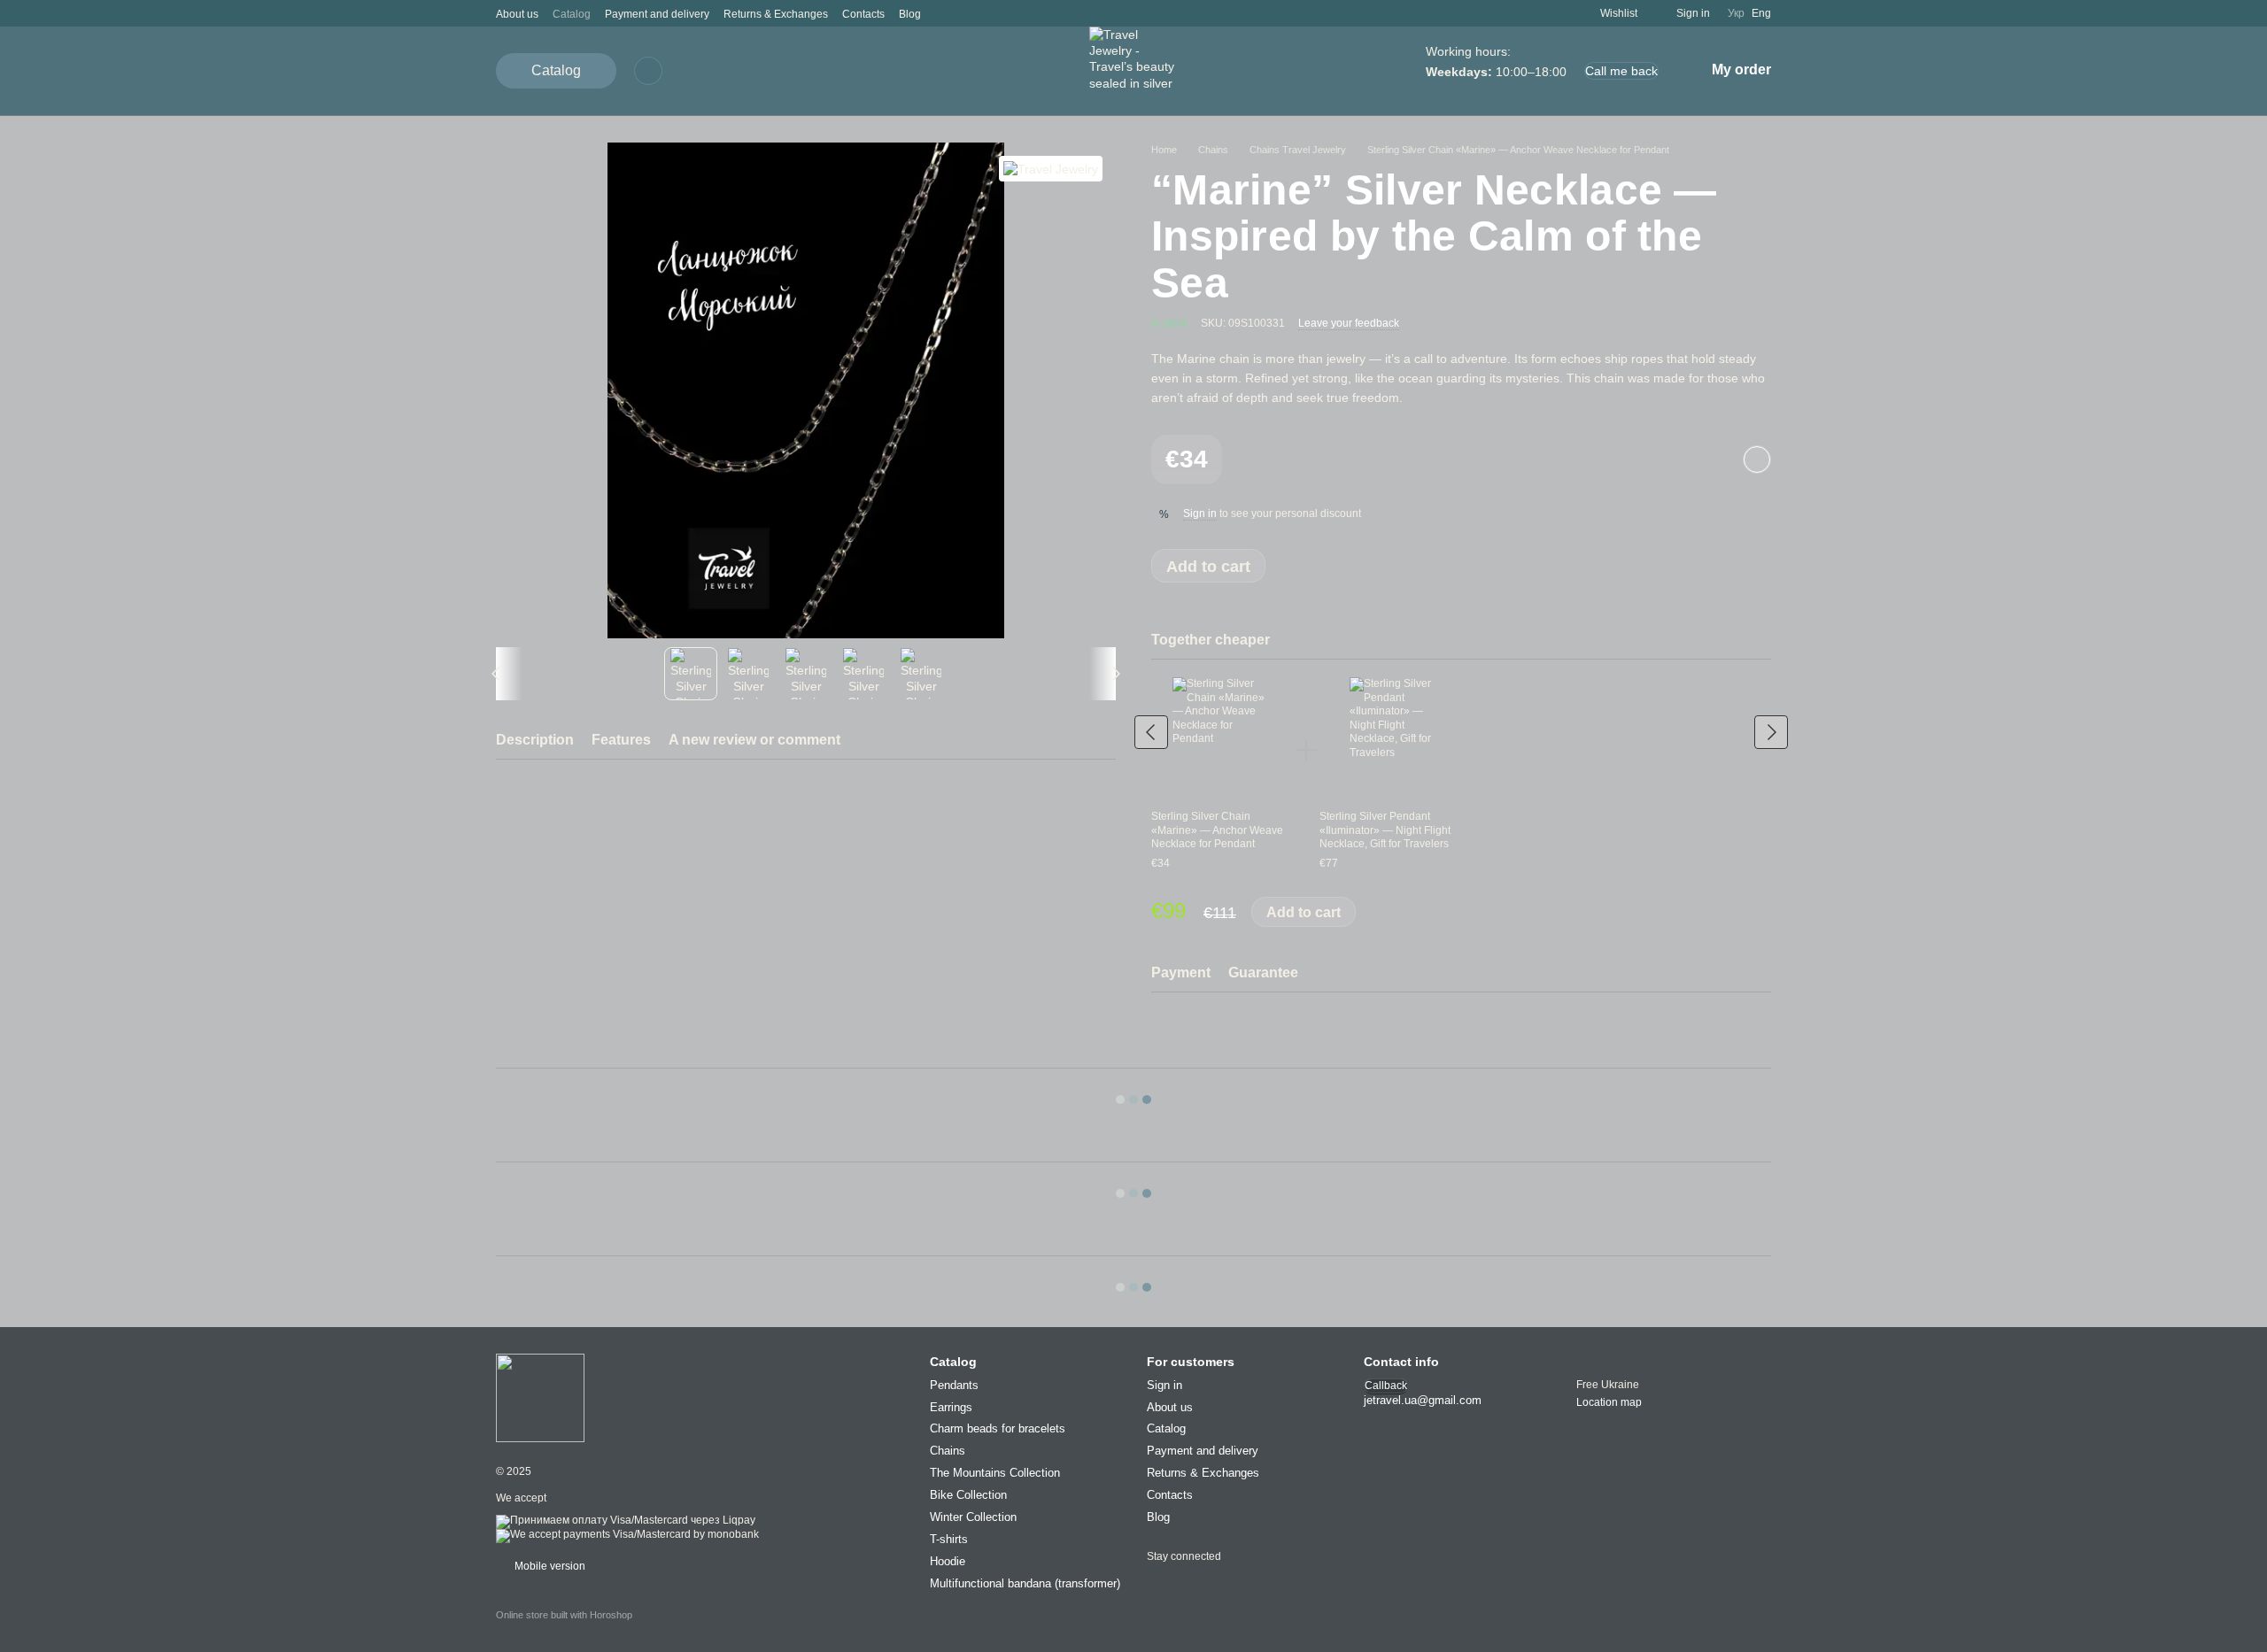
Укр (1736, 13)
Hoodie (948, 1561)
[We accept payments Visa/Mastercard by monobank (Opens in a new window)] (627, 1535)
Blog (910, 14)
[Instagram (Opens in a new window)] (946, 13)
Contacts (863, 14)
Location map (1609, 1403)
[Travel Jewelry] (1051, 169)
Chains (948, 1451)
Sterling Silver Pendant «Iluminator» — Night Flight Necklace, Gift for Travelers (1385, 830)
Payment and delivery (657, 14)
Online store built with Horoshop (564, 1616)
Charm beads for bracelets (998, 1429)
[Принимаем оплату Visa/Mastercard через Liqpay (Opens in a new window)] (626, 1521)
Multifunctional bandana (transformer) (1025, 1583)
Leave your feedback (1349, 323)
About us (517, 14)
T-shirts (949, 1539)
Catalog (572, 14)
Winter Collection (973, 1517)
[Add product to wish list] (1757, 459)
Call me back (1621, 71)
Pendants (954, 1385)
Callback (1386, 1386)
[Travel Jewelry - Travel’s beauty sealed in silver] (540, 1397)
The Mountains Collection (995, 1474)
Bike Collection (968, 1496)
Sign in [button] (1200, 513)
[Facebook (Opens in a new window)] (967, 13)
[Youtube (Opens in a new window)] (988, 13)
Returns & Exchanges (776, 14)
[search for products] (648, 71)
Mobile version (549, 1567)
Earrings (951, 1407)
